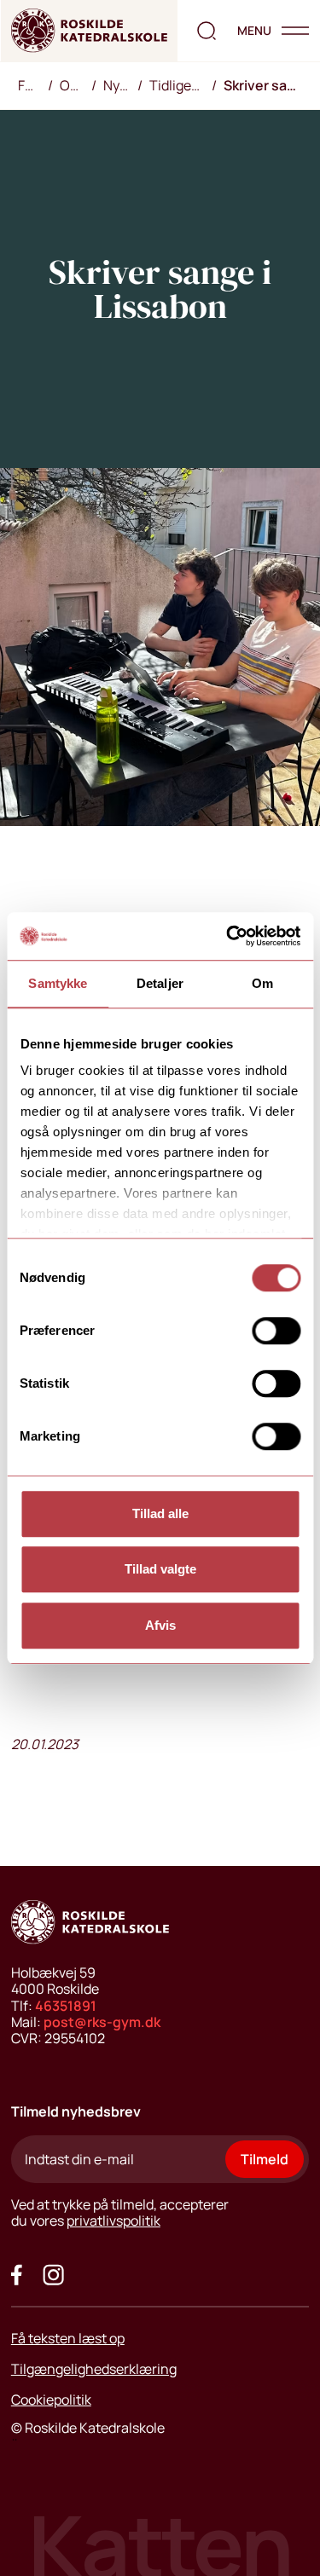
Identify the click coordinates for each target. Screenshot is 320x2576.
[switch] (276, 1331)
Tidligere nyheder (180, 85)
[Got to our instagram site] (53, 2275)
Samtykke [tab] (58, 983)
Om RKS (76, 85)
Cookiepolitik (51, 2400)
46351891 (66, 2006)
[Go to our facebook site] (17, 2275)
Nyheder (120, 85)
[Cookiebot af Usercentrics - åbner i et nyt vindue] (228, 936)
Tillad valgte (160, 1569)
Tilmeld (265, 2159)
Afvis (160, 1625)
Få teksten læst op (68, 2338)
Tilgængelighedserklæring (94, 2369)
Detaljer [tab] (160, 983)
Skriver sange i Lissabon (267, 85)
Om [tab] (262, 983)
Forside (33, 85)
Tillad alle (160, 1513)
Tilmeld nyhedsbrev (76, 2111)
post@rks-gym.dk (102, 2022)
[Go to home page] (89, 31)
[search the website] (207, 31)
